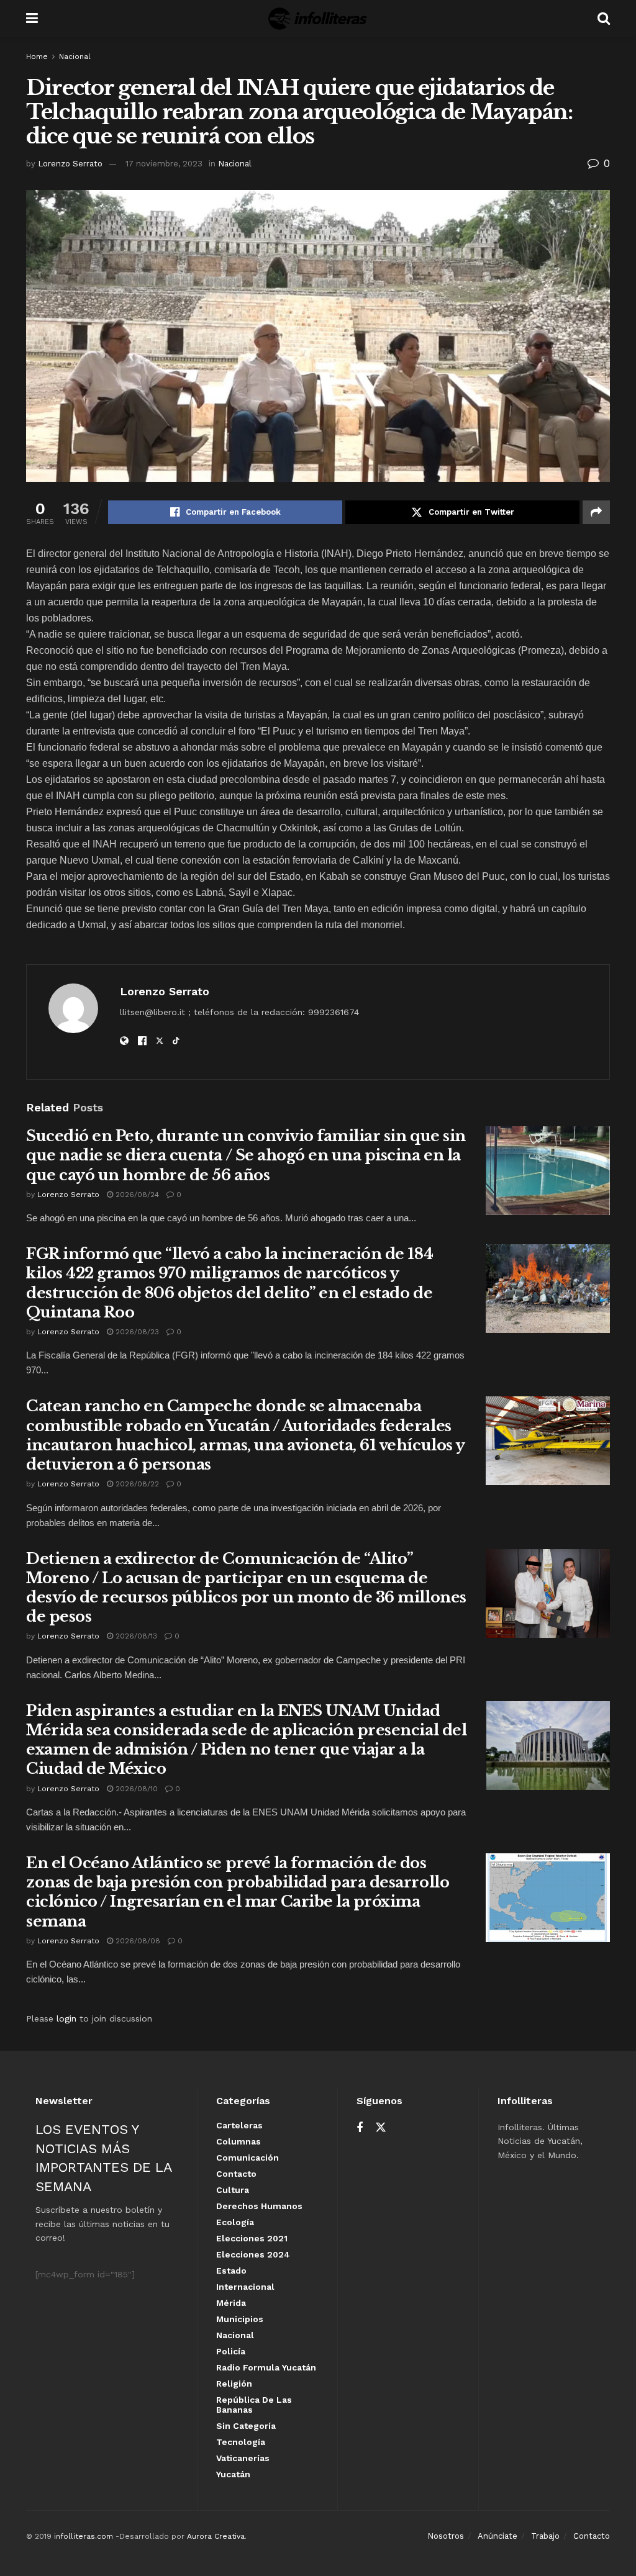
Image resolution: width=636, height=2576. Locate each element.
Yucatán (233, 2474)
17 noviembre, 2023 (164, 164)
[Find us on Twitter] (381, 2128)
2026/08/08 (137, 1941)
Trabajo (545, 2536)
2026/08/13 (135, 1636)
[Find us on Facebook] (360, 2128)
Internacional (245, 2287)
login (66, 2018)
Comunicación (248, 2158)
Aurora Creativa (216, 2536)
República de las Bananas (254, 2405)
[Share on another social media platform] (596, 512)
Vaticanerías (243, 2458)
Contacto (236, 2174)
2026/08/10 (135, 1789)
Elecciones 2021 (252, 2238)
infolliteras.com (84, 2536)
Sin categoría (246, 2426)
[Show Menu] (32, 19)
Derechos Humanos (259, 2206)
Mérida (231, 2303)
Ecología (235, 2222)
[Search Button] (604, 19)
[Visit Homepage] (318, 19)
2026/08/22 (136, 1484)
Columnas (238, 2141)
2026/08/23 (136, 1332)
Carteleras (239, 2125)
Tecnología (241, 2442)
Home (37, 56)
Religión (234, 2384)
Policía (231, 2351)
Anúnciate (497, 2536)
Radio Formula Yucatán (266, 2367)
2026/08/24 (136, 1195)
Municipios (240, 2319)
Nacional (75, 56)
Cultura (233, 2190)
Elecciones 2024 (253, 2254)
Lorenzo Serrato (70, 164)
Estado (231, 2271)
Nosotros (446, 2536)
